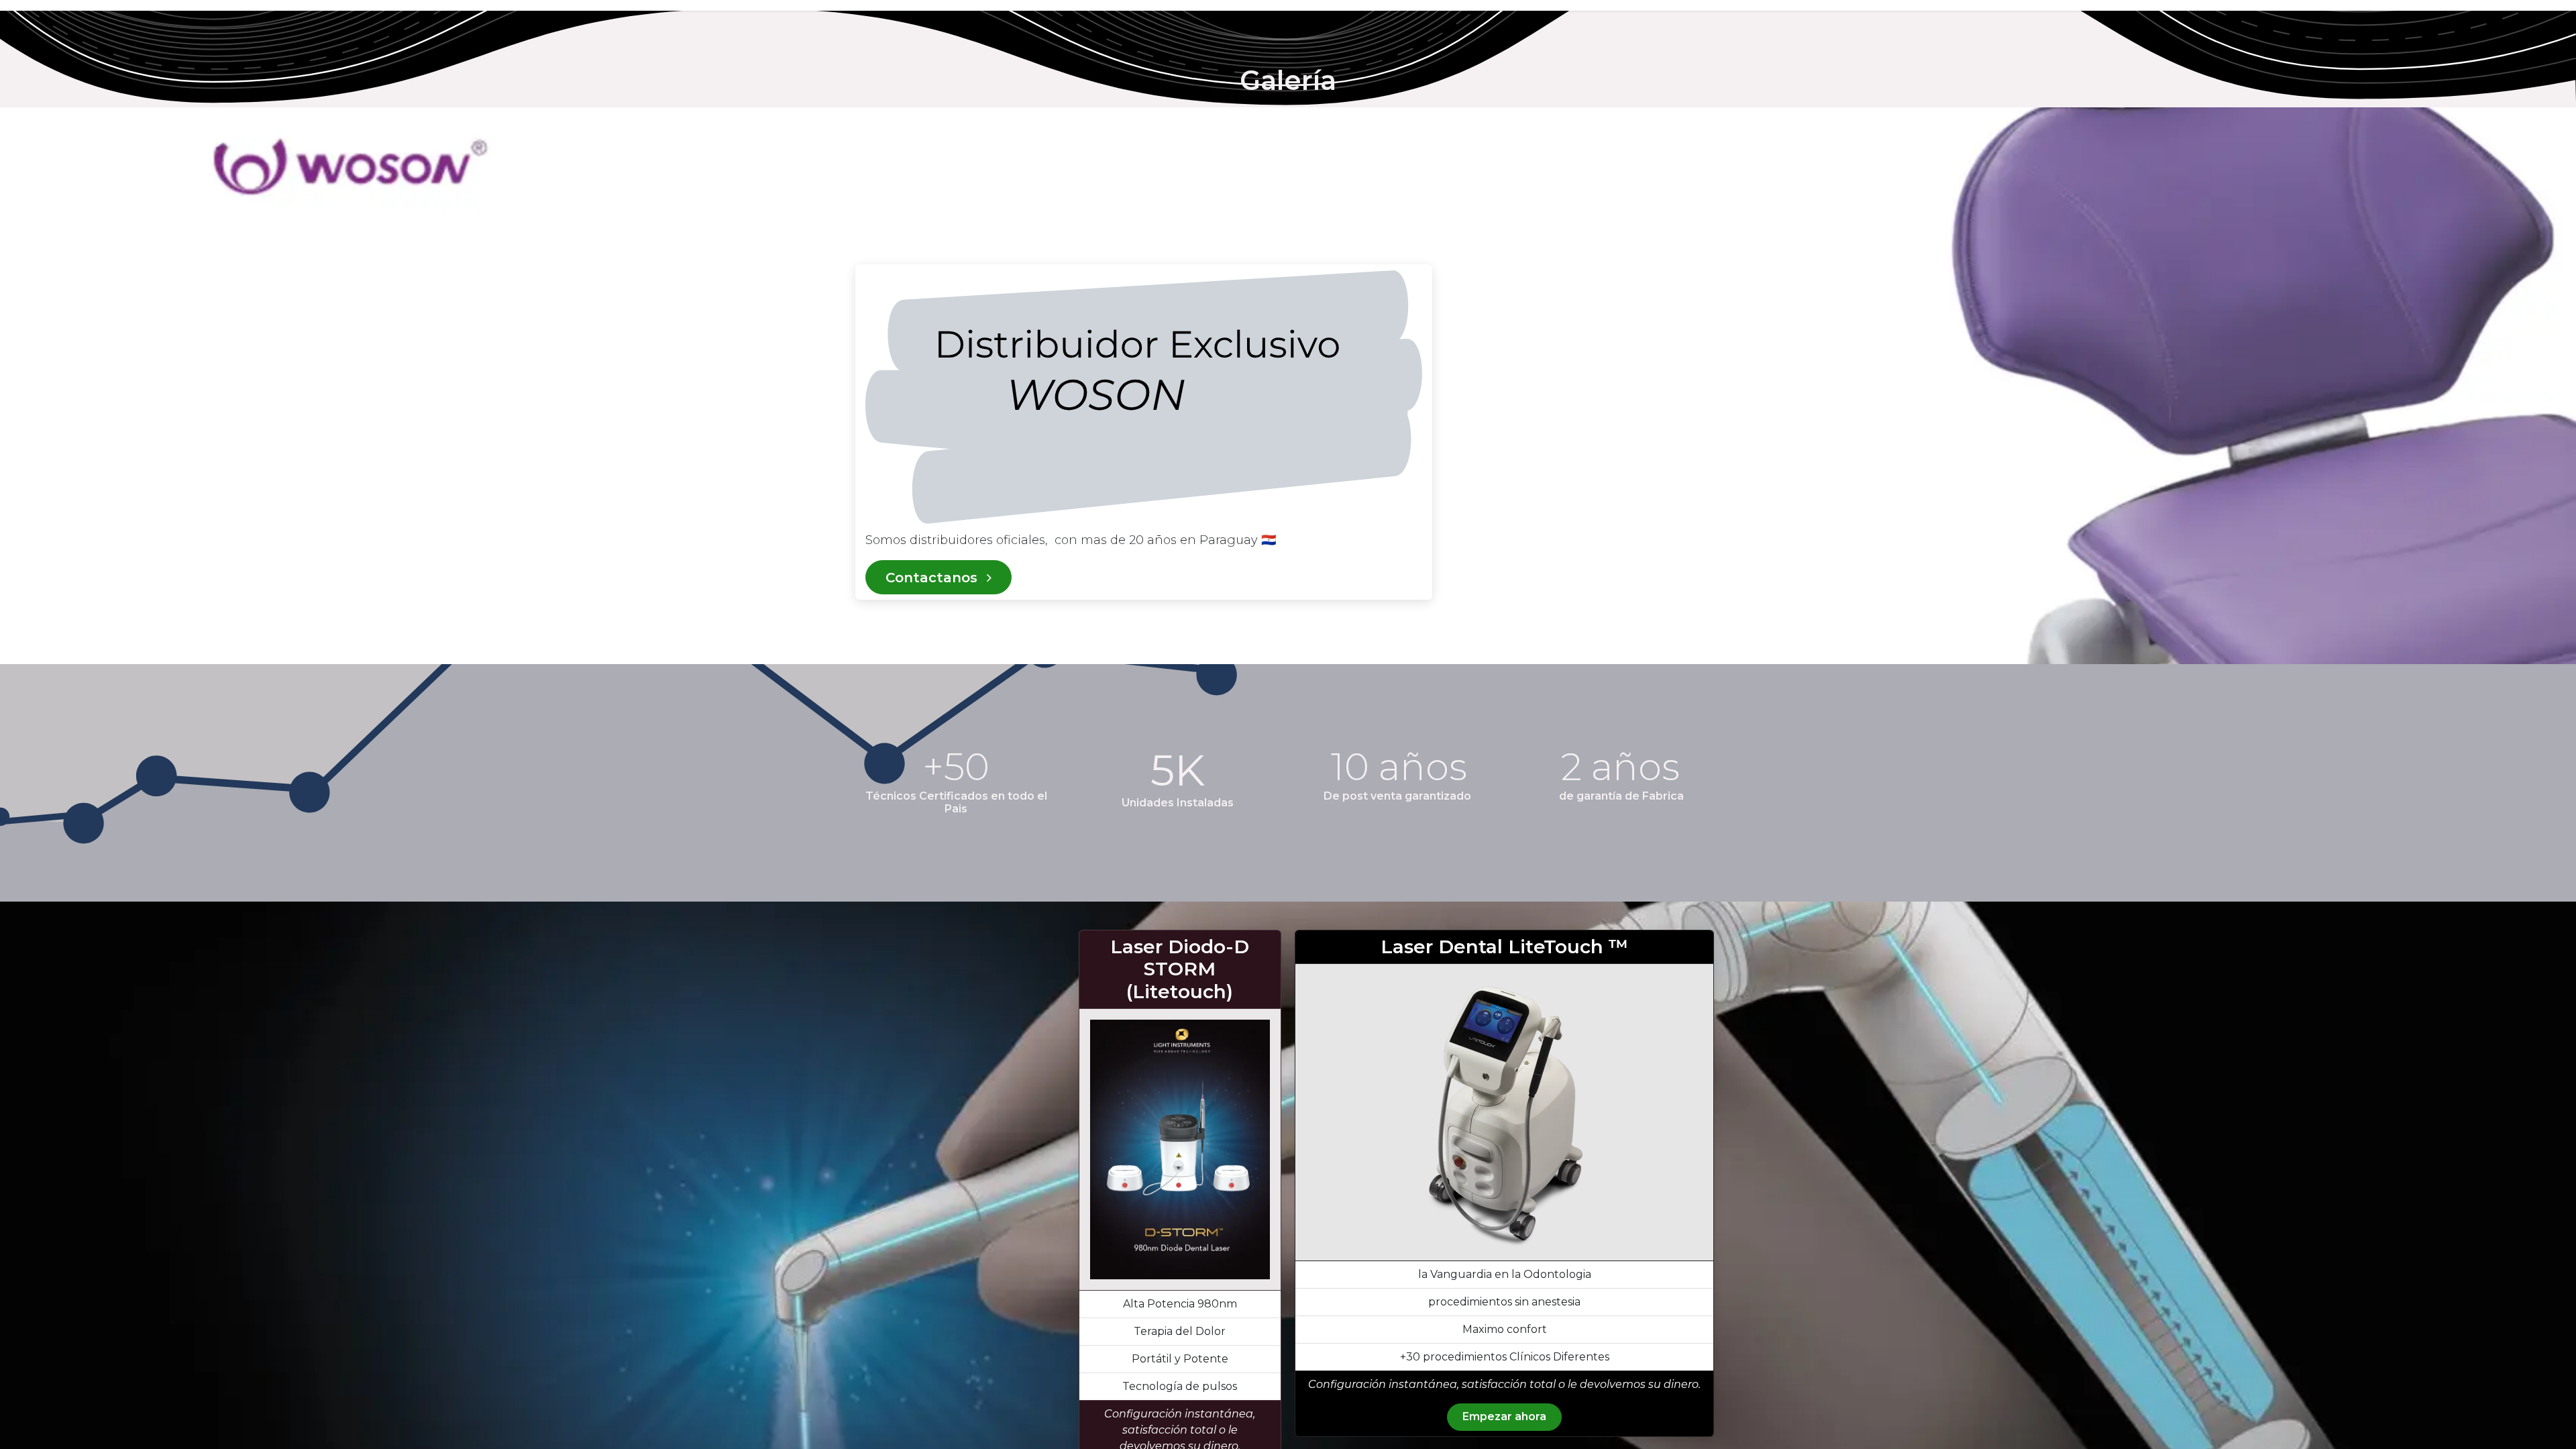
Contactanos (933, 578)
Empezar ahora (1504, 1416)
